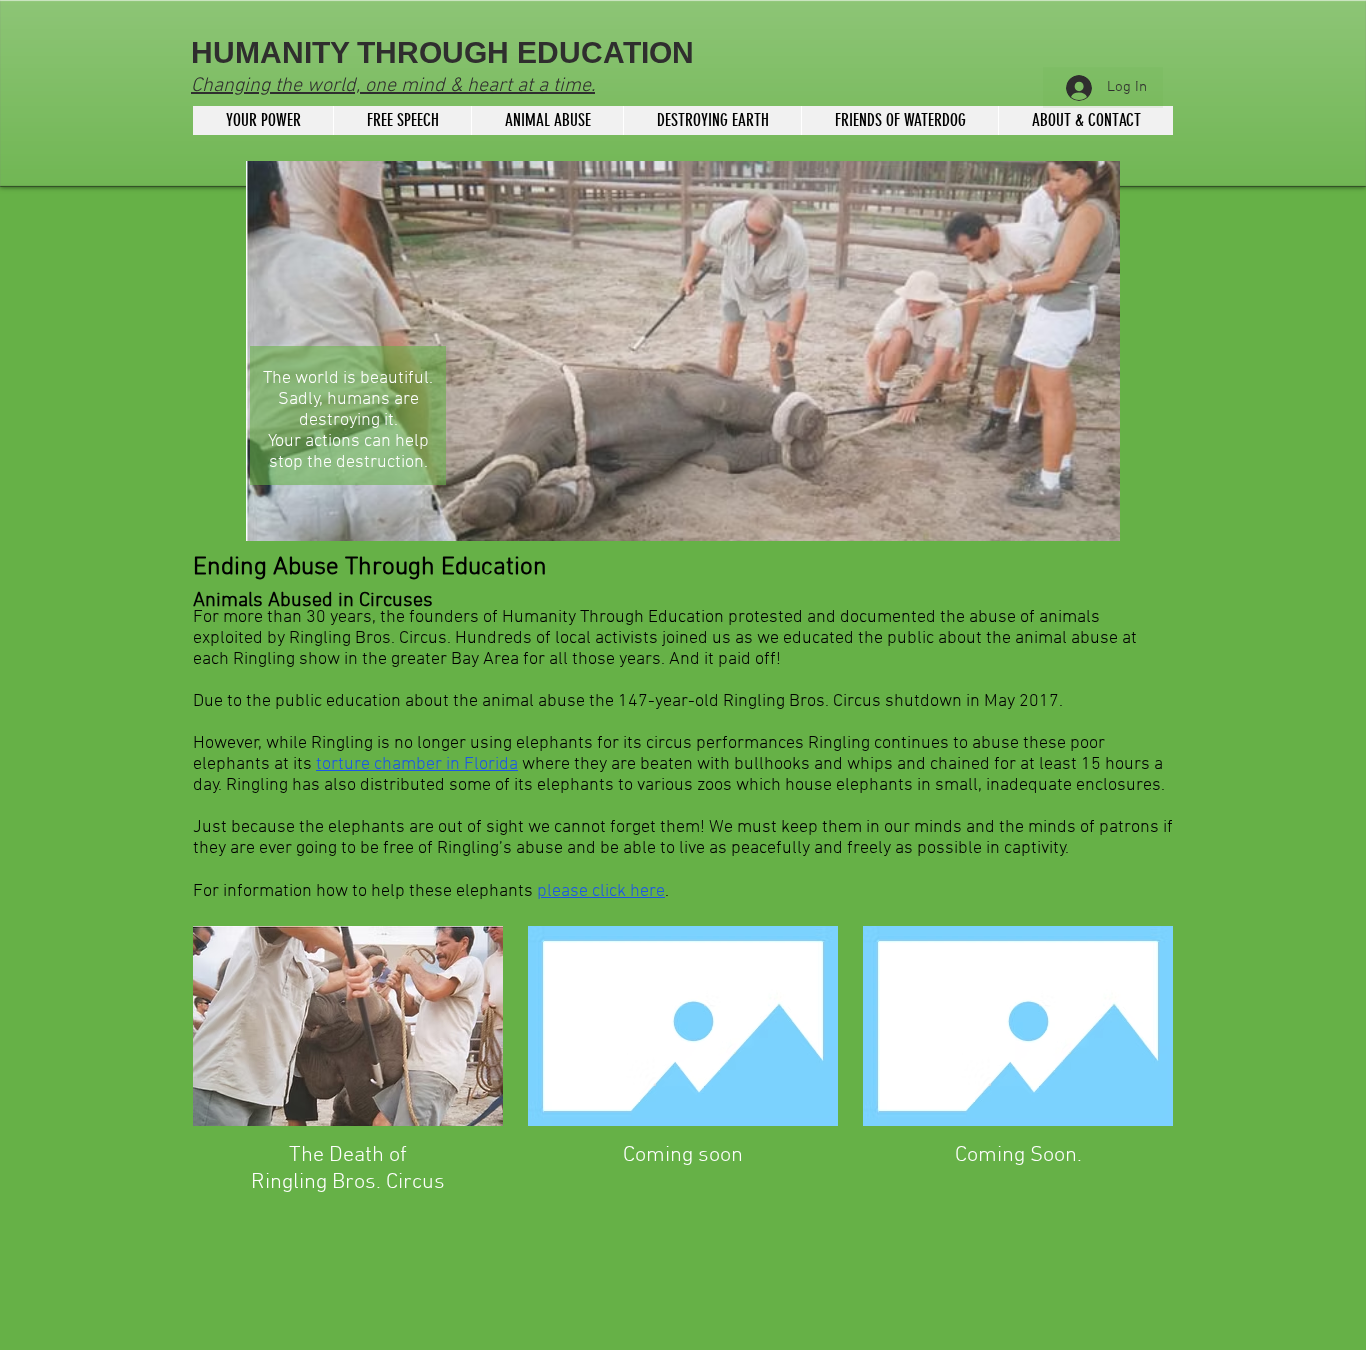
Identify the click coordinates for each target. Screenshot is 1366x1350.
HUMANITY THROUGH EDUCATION (442, 52)
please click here (601, 891)
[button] (683, 351)
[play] (1071, 523)
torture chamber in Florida (417, 764)
